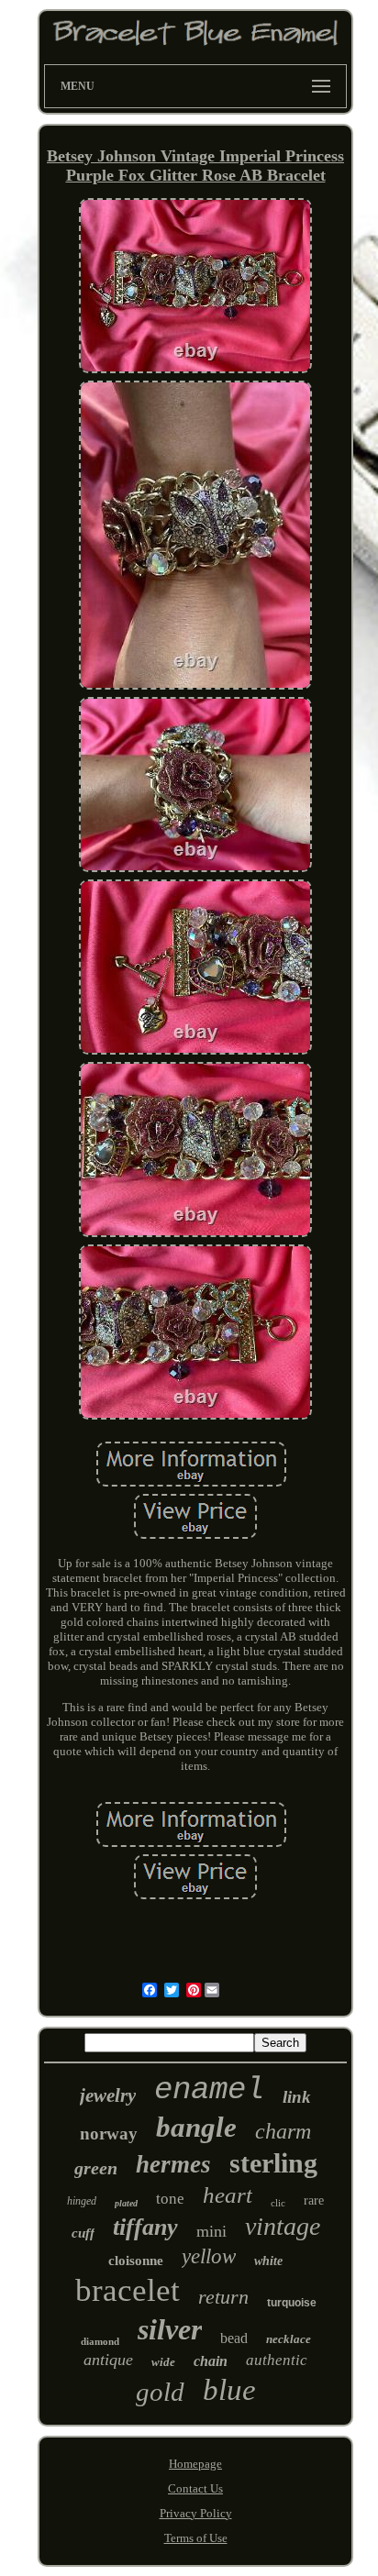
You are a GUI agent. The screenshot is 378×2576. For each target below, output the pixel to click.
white (268, 2261)
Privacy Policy (196, 2513)
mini (211, 2231)
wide (163, 2362)
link (297, 2097)
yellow (209, 2256)
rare (314, 2200)
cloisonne (136, 2261)
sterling (273, 2163)
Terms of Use (196, 2538)
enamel (209, 2090)
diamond (100, 2341)
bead (234, 2338)
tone (170, 2199)
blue (229, 2390)
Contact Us (195, 2488)
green (96, 2168)
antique (108, 2360)
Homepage (195, 2464)
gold (160, 2392)
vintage (283, 2226)
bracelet (128, 2290)
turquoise (292, 2303)
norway (109, 2134)
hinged (82, 2201)
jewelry (108, 2095)
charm (283, 2131)
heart (228, 2195)
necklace (289, 2339)
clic (278, 2203)
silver (170, 2329)
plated (126, 2203)
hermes (173, 2164)
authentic (277, 2360)
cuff (83, 2233)
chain (211, 2361)
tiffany (145, 2227)
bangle (196, 2127)
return (223, 2297)
